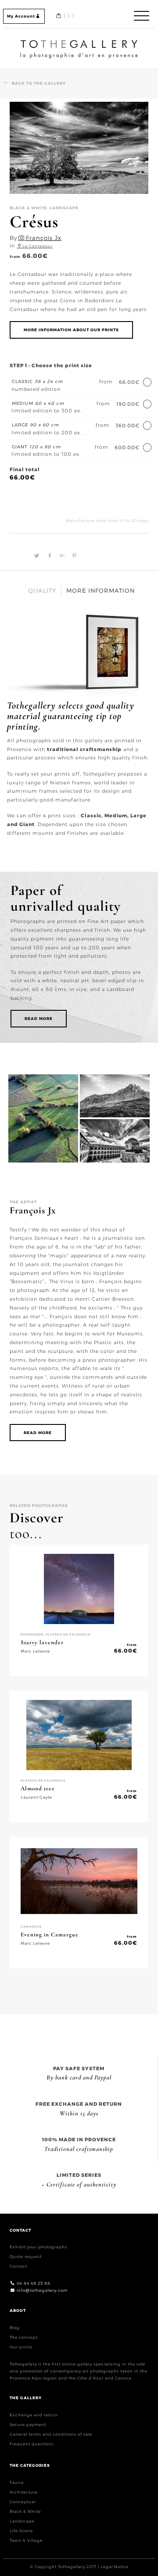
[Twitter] (36, 556)
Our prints (21, 2347)
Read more (39, 1018)
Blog (15, 2327)
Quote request (26, 2256)
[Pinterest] (72, 556)
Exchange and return (34, 2415)
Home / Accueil (79, 41)
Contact (18, 2266)
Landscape (22, 2521)
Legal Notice (115, 2567)
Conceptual (23, 2502)
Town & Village (26, 2540)
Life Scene (21, 2531)
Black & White (25, 2511)
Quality (42, 590)
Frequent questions (32, 2444)
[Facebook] (49, 556)
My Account (21, 16)
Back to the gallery (39, 83)
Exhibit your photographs (38, 2247)
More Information (101, 590)
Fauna (17, 2482)
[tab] (42, 591)
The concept (23, 2337)
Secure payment (28, 2424)
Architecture (24, 2492)
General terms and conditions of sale (51, 2434)
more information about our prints (71, 330)
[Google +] (61, 556)
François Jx (44, 238)
